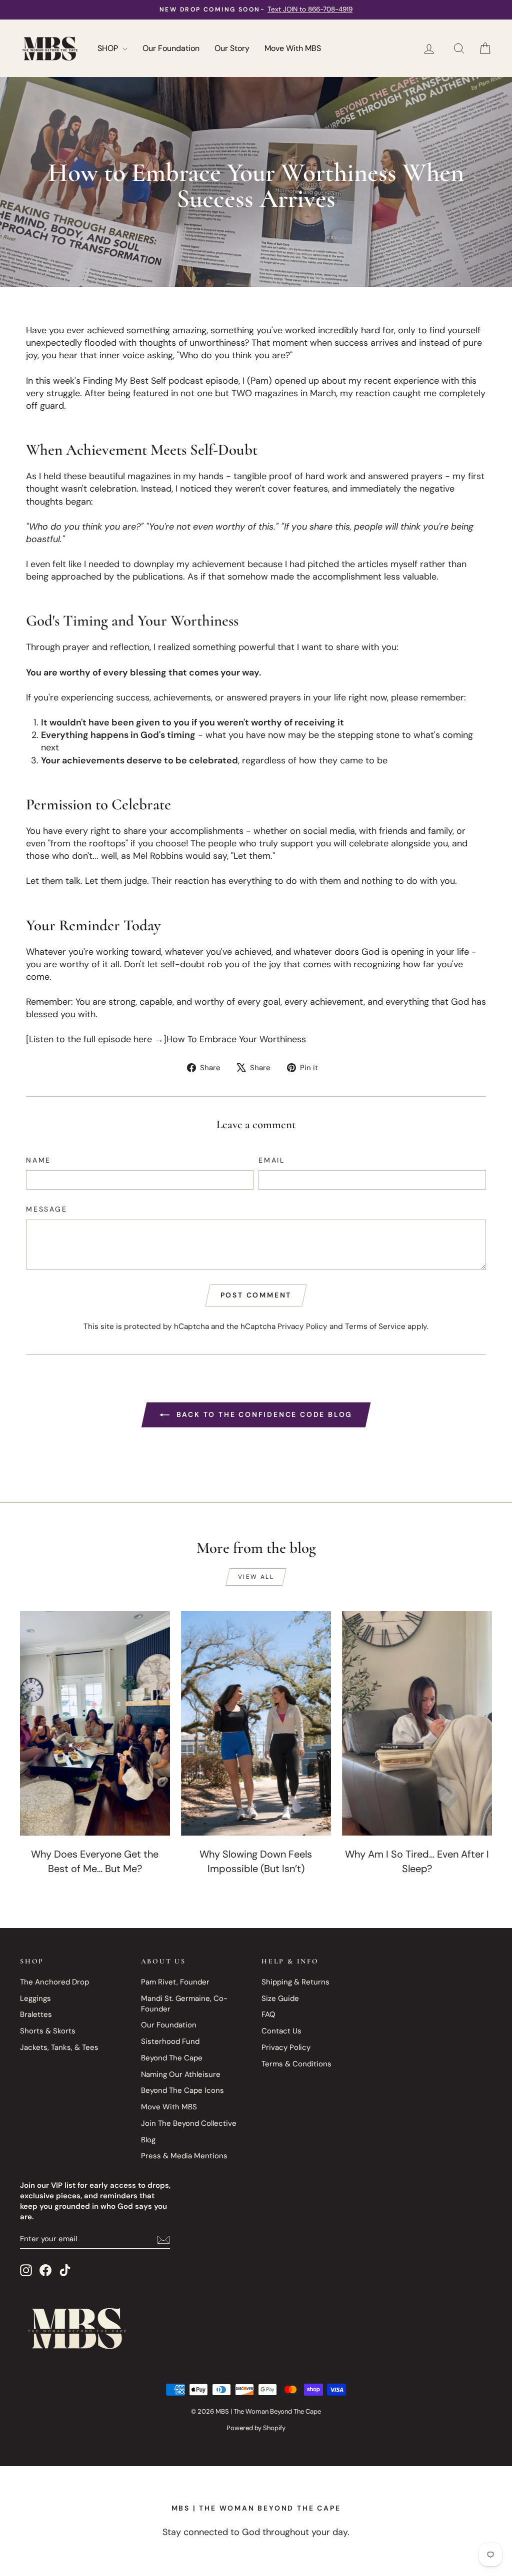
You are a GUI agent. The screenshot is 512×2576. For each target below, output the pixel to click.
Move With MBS (293, 48)
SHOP (109, 48)
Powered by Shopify (256, 2428)
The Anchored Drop (54, 1982)
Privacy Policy (302, 1326)
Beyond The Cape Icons (182, 2090)
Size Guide (280, 1998)
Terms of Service (375, 1326)
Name (38, 1160)
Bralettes (36, 2014)
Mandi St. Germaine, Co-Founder (184, 2004)
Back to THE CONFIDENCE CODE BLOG (263, 1414)
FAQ (268, 2014)
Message (47, 1209)
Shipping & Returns (295, 1982)
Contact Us (281, 2031)
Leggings (35, 1998)
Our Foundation (171, 48)
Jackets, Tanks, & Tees (59, 2047)
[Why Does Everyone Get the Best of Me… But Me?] (95, 1723)
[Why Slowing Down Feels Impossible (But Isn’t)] (256, 1723)
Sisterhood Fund (170, 2041)
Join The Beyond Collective (189, 2123)
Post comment (256, 1295)
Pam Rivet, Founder (175, 1982)
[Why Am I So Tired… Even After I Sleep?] (417, 1723)
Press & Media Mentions (184, 2156)
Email (272, 1160)
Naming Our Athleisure (181, 2074)
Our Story (232, 48)
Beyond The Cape (172, 2058)
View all (256, 1577)
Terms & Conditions (296, 2064)
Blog (148, 2140)
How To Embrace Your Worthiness (236, 1039)
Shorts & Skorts (48, 2031)
